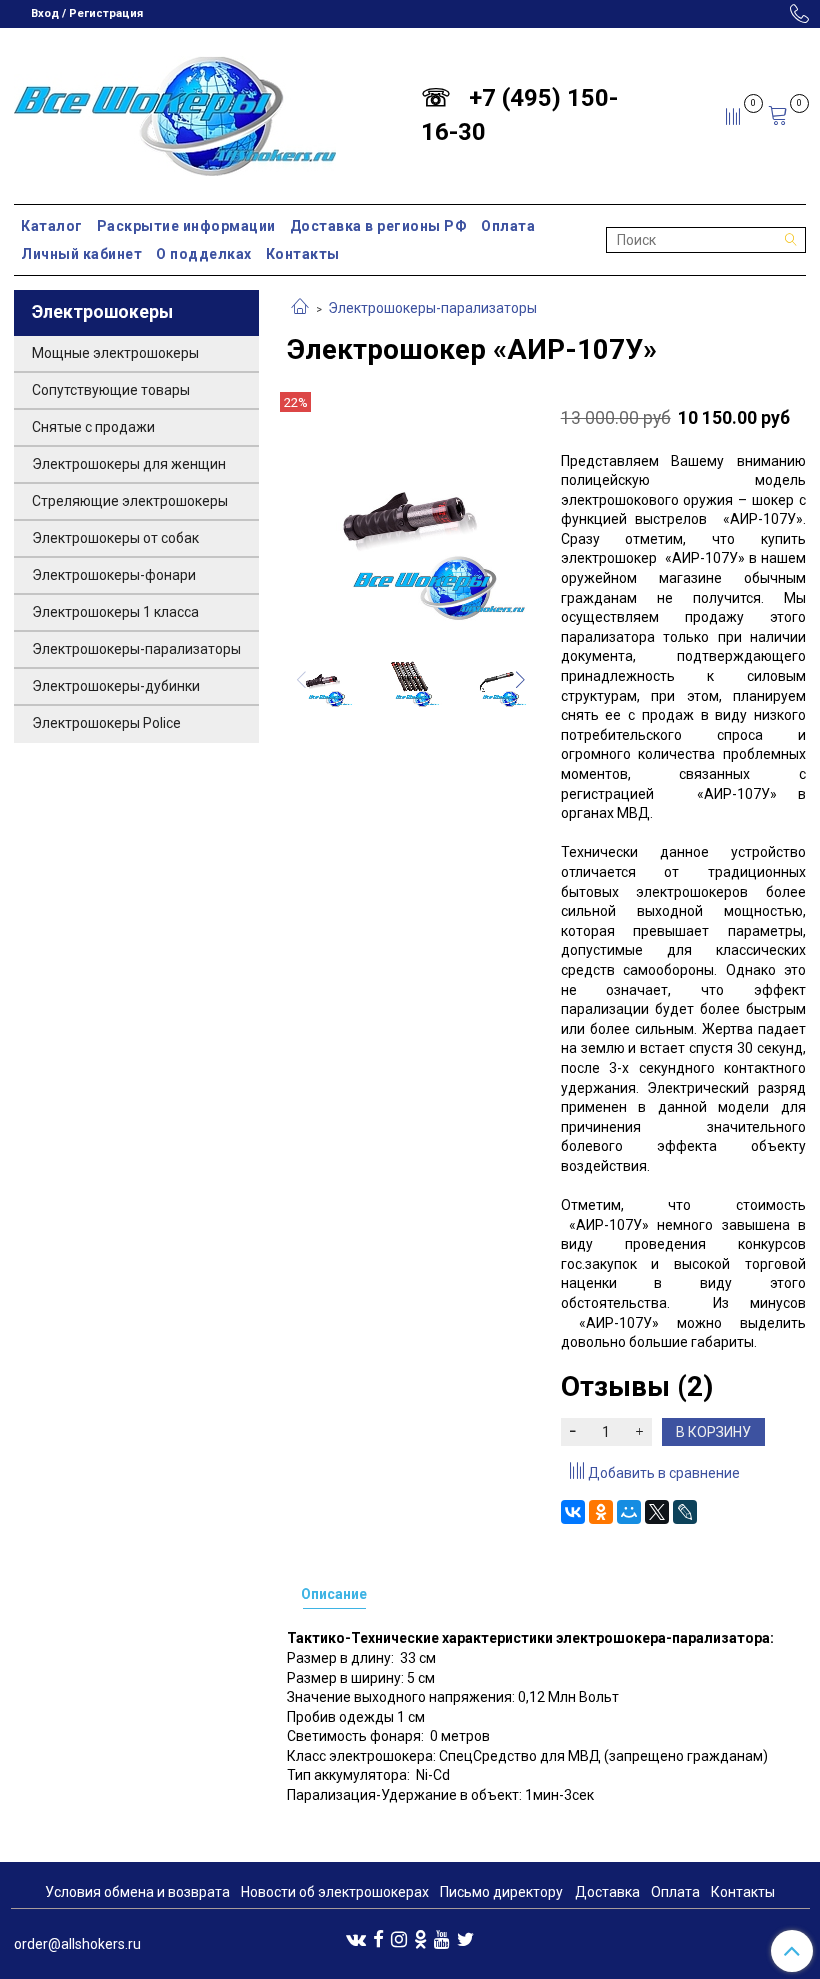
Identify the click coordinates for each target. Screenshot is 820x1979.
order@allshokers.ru (77, 1944)
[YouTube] (442, 1938)
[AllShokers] (175, 111)
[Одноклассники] (601, 1512)
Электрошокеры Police (106, 723)
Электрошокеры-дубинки (116, 686)
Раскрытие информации (186, 226)
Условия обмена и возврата (137, 1892)
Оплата (508, 226)
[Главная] (300, 308)
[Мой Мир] (629, 1512)
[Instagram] (399, 1938)
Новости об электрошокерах (335, 1892)
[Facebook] (378, 1938)
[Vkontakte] (356, 1938)
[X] (657, 1512)
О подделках (204, 254)
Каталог (52, 226)
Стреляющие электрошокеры (130, 501)
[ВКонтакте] (573, 1512)
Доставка (607, 1892)
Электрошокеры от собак (115, 538)
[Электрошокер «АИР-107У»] (409, 513)
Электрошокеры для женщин (129, 464)
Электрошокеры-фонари (114, 575)
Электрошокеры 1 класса (115, 612)
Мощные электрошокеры (115, 353)
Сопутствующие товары (111, 390)
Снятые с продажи (93, 427)
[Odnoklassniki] (420, 1938)
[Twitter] (465, 1938)
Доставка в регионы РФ (379, 226)
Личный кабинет (81, 254)
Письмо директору (501, 1892)
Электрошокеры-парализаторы (432, 308)
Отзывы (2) (637, 1386)
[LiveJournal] (685, 1512)
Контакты (303, 254)
